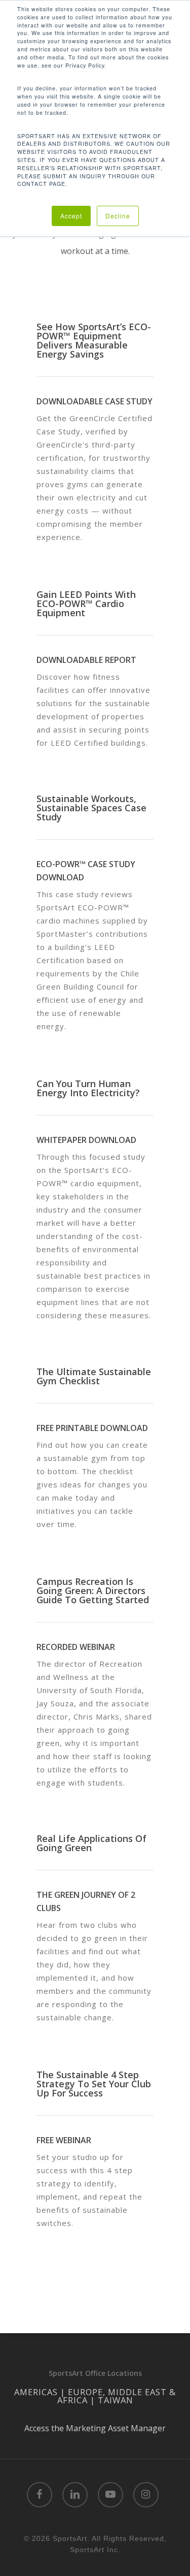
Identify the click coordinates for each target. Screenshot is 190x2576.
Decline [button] (118, 216)
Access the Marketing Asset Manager (95, 2428)
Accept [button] (71, 216)
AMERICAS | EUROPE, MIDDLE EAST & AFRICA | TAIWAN (95, 2396)
